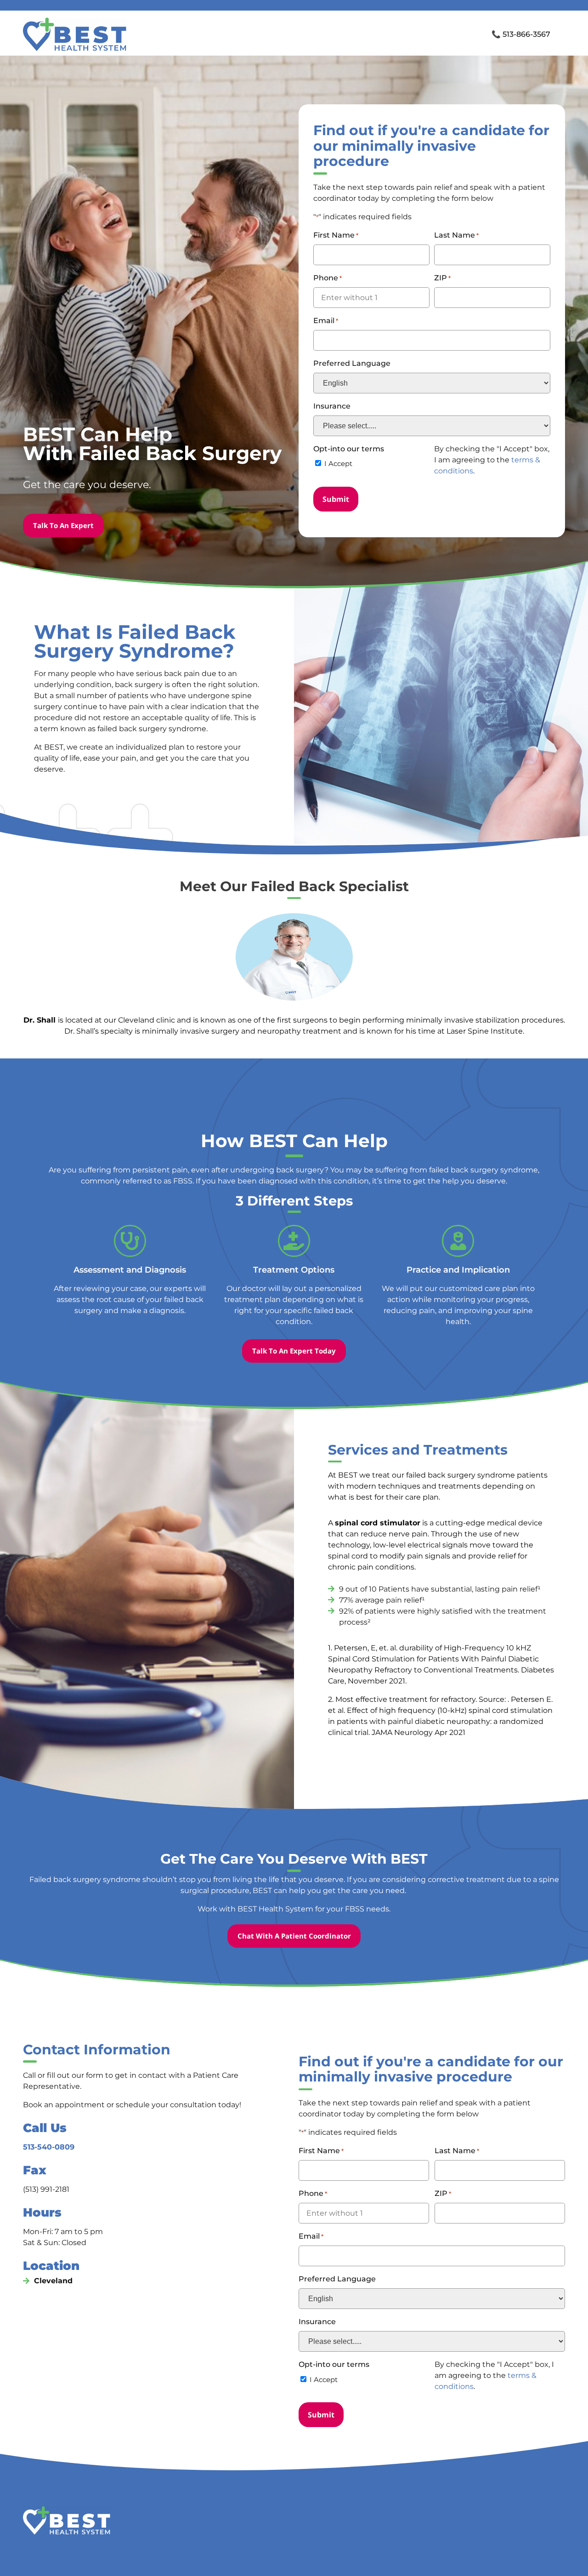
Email (326, 321)
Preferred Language (352, 363)
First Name (336, 235)
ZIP (442, 278)
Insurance (332, 406)
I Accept (338, 463)
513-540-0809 (49, 2147)
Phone (328, 278)
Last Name (456, 235)
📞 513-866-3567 (521, 34)
